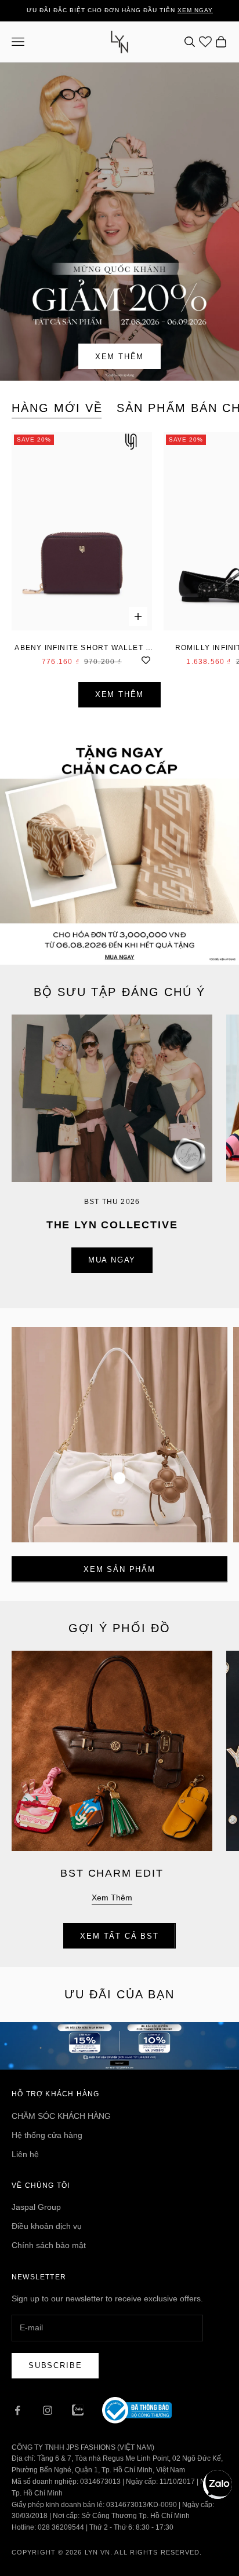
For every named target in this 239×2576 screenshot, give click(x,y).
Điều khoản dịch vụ (47, 2226)
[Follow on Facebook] (17, 2410)
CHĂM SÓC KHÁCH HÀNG (61, 2116)
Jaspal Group (36, 2207)
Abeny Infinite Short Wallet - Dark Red (82, 649)
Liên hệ (25, 2154)
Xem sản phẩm (119, 1569)
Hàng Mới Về (57, 408)
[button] (218, 2484)
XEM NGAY (195, 10)
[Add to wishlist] (146, 659)
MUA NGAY (112, 1260)
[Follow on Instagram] (48, 2410)
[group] (119, 845)
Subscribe (55, 2365)
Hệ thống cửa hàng (47, 2135)
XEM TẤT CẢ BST (119, 1936)
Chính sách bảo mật (49, 2245)
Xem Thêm (120, 357)
